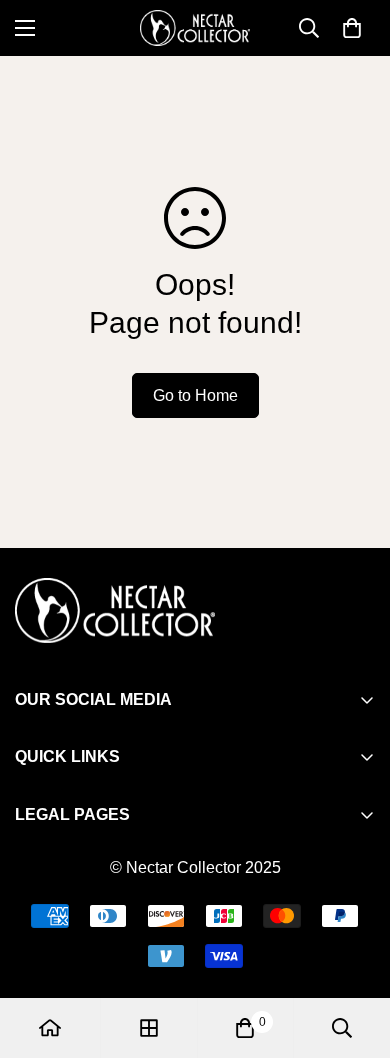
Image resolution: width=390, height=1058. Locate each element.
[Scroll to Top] (354, 952)
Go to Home (195, 395)
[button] (352, 28)
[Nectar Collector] (195, 28)
